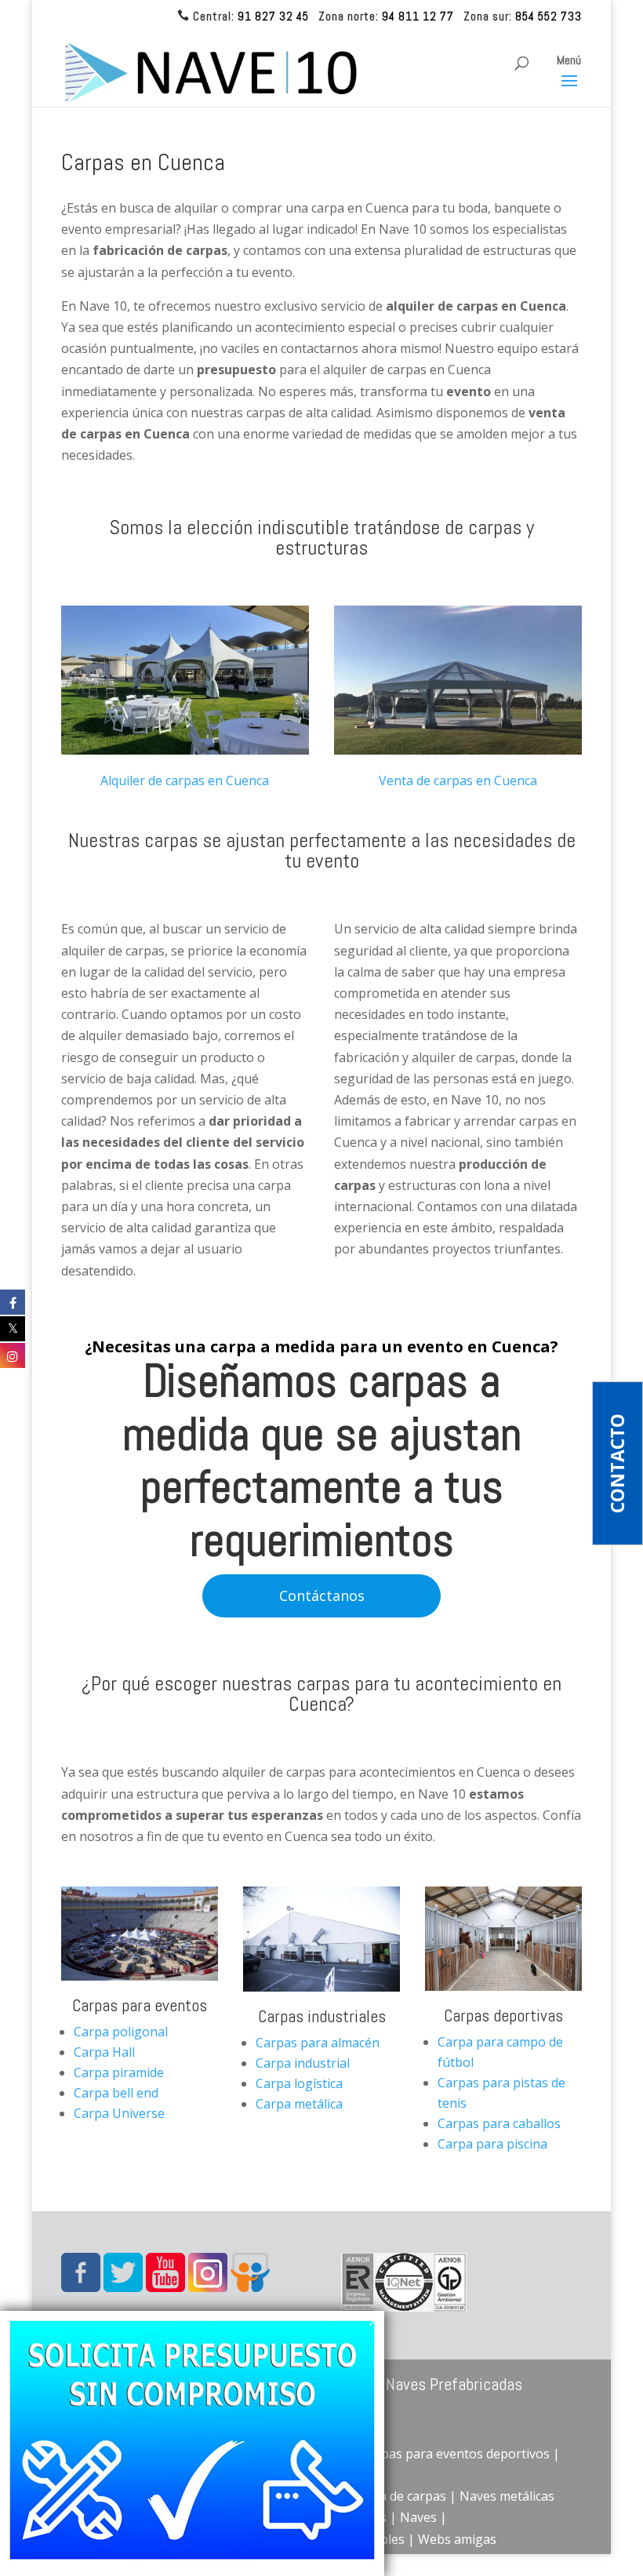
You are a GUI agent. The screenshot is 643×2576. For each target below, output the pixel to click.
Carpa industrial (303, 2063)
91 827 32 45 (273, 16)
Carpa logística (299, 2083)
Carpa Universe (119, 2113)
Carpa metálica (299, 2104)
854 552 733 (549, 16)
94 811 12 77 (418, 16)
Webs (436, 2539)
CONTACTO (618, 1463)
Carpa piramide (119, 2072)
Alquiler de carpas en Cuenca (185, 780)
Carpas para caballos (499, 2123)
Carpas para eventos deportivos (455, 2454)
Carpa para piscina (492, 2144)
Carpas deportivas (503, 2015)
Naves (418, 2517)
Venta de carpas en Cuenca (458, 780)
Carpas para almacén (318, 2043)
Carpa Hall (104, 2052)
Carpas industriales (322, 2016)
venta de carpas (400, 2496)
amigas (475, 2539)
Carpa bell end (116, 2093)
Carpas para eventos (140, 2005)
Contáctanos (322, 1595)
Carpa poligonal (121, 2032)
